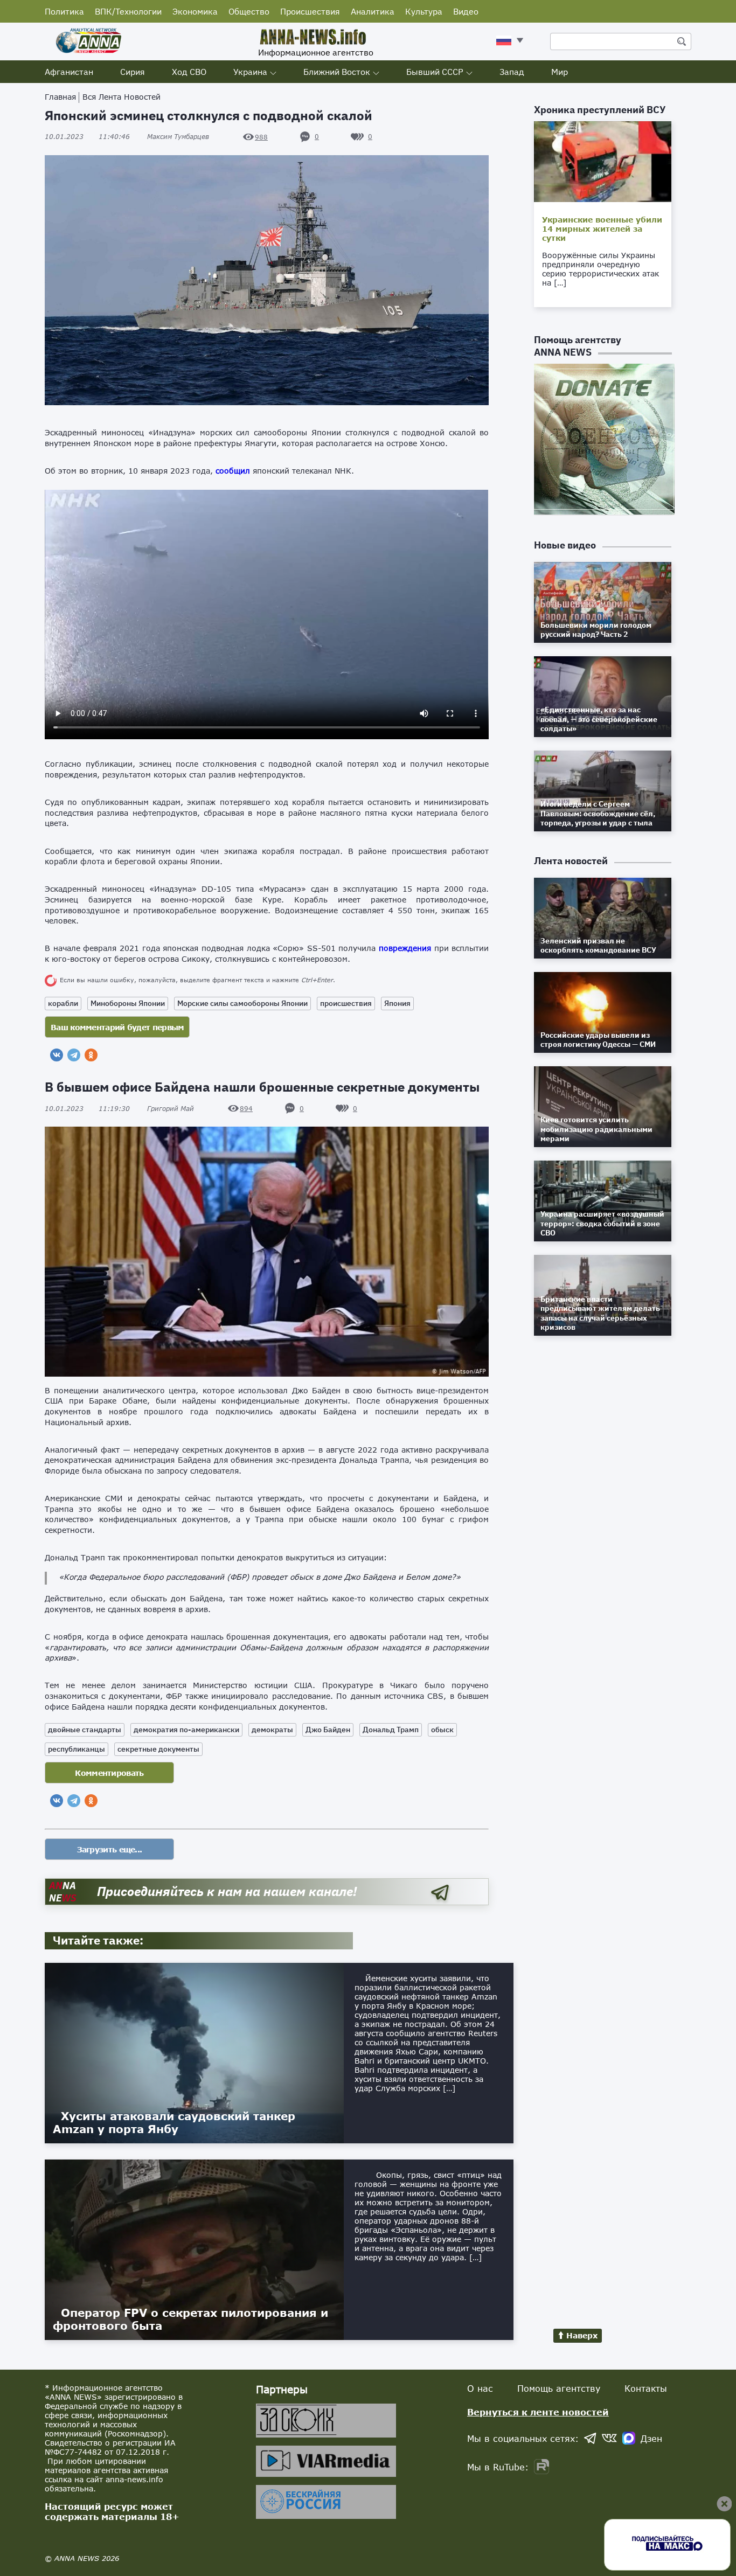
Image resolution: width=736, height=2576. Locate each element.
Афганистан (69, 72)
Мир (560, 72)
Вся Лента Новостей (121, 97)
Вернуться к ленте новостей (538, 2412)
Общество (249, 11)
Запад (512, 72)
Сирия (133, 72)
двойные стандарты (85, 1730)
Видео (466, 11)
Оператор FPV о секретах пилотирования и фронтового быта (190, 2319)
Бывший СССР (435, 72)
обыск (442, 1730)
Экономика (195, 11)
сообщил (233, 471)
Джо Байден (328, 1730)
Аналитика (373, 11)
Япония (397, 1003)
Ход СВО (189, 72)
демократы (272, 1730)
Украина (250, 72)
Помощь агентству (559, 2388)
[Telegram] (74, 1055)
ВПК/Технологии (128, 11)
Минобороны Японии (128, 1003)
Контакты (646, 2388)
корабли (63, 1003)
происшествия (346, 1003)
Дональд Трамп (391, 1730)
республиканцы (77, 1749)
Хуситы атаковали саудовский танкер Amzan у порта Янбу (174, 2122)
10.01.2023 (87, 137)
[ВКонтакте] (57, 1055)
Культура (424, 11)
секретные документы (158, 1749)
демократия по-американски (186, 1730)
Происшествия (310, 11)
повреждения (405, 948)
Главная (60, 97)
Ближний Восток (337, 72)
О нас (480, 2388)
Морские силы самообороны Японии (242, 1003)
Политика (64, 11)
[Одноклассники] (91, 1055)
